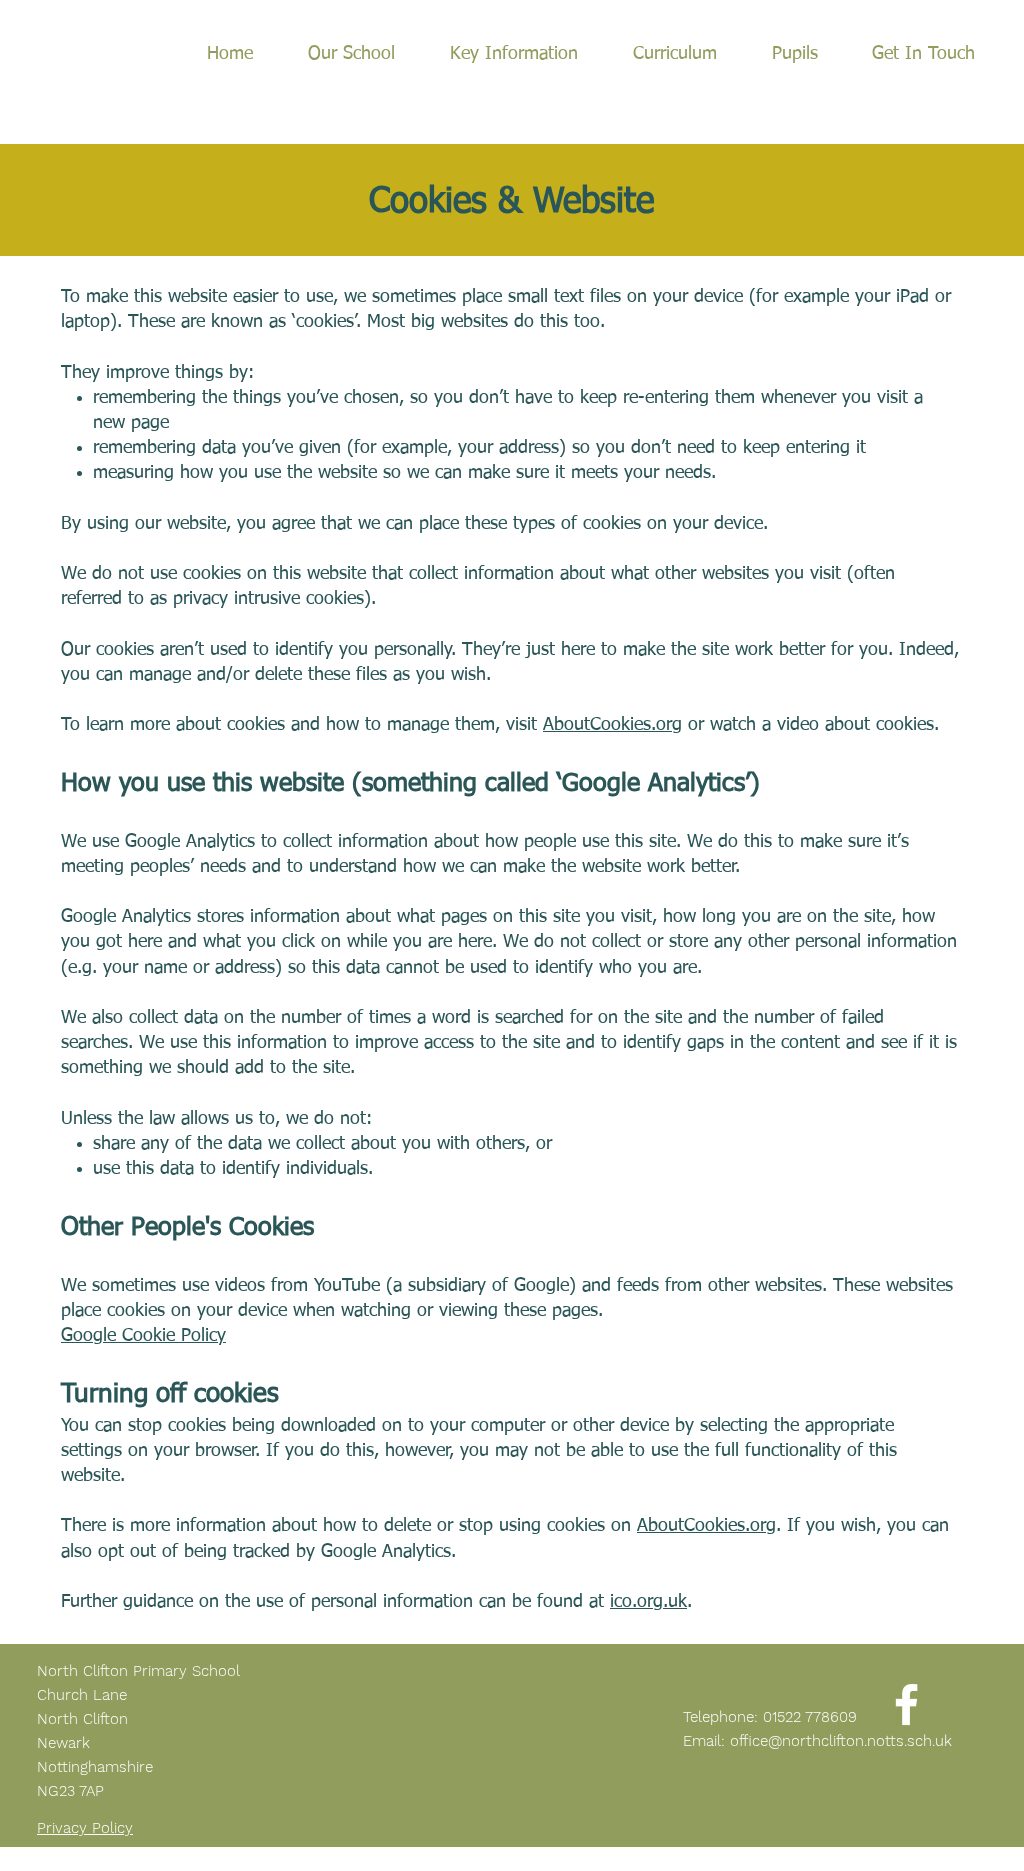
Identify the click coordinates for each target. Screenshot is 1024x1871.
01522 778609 (810, 1717)
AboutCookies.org (612, 725)
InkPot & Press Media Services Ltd (432, 1862)
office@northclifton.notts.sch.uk (841, 1741)
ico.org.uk (648, 1602)
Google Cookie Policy (143, 1336)
